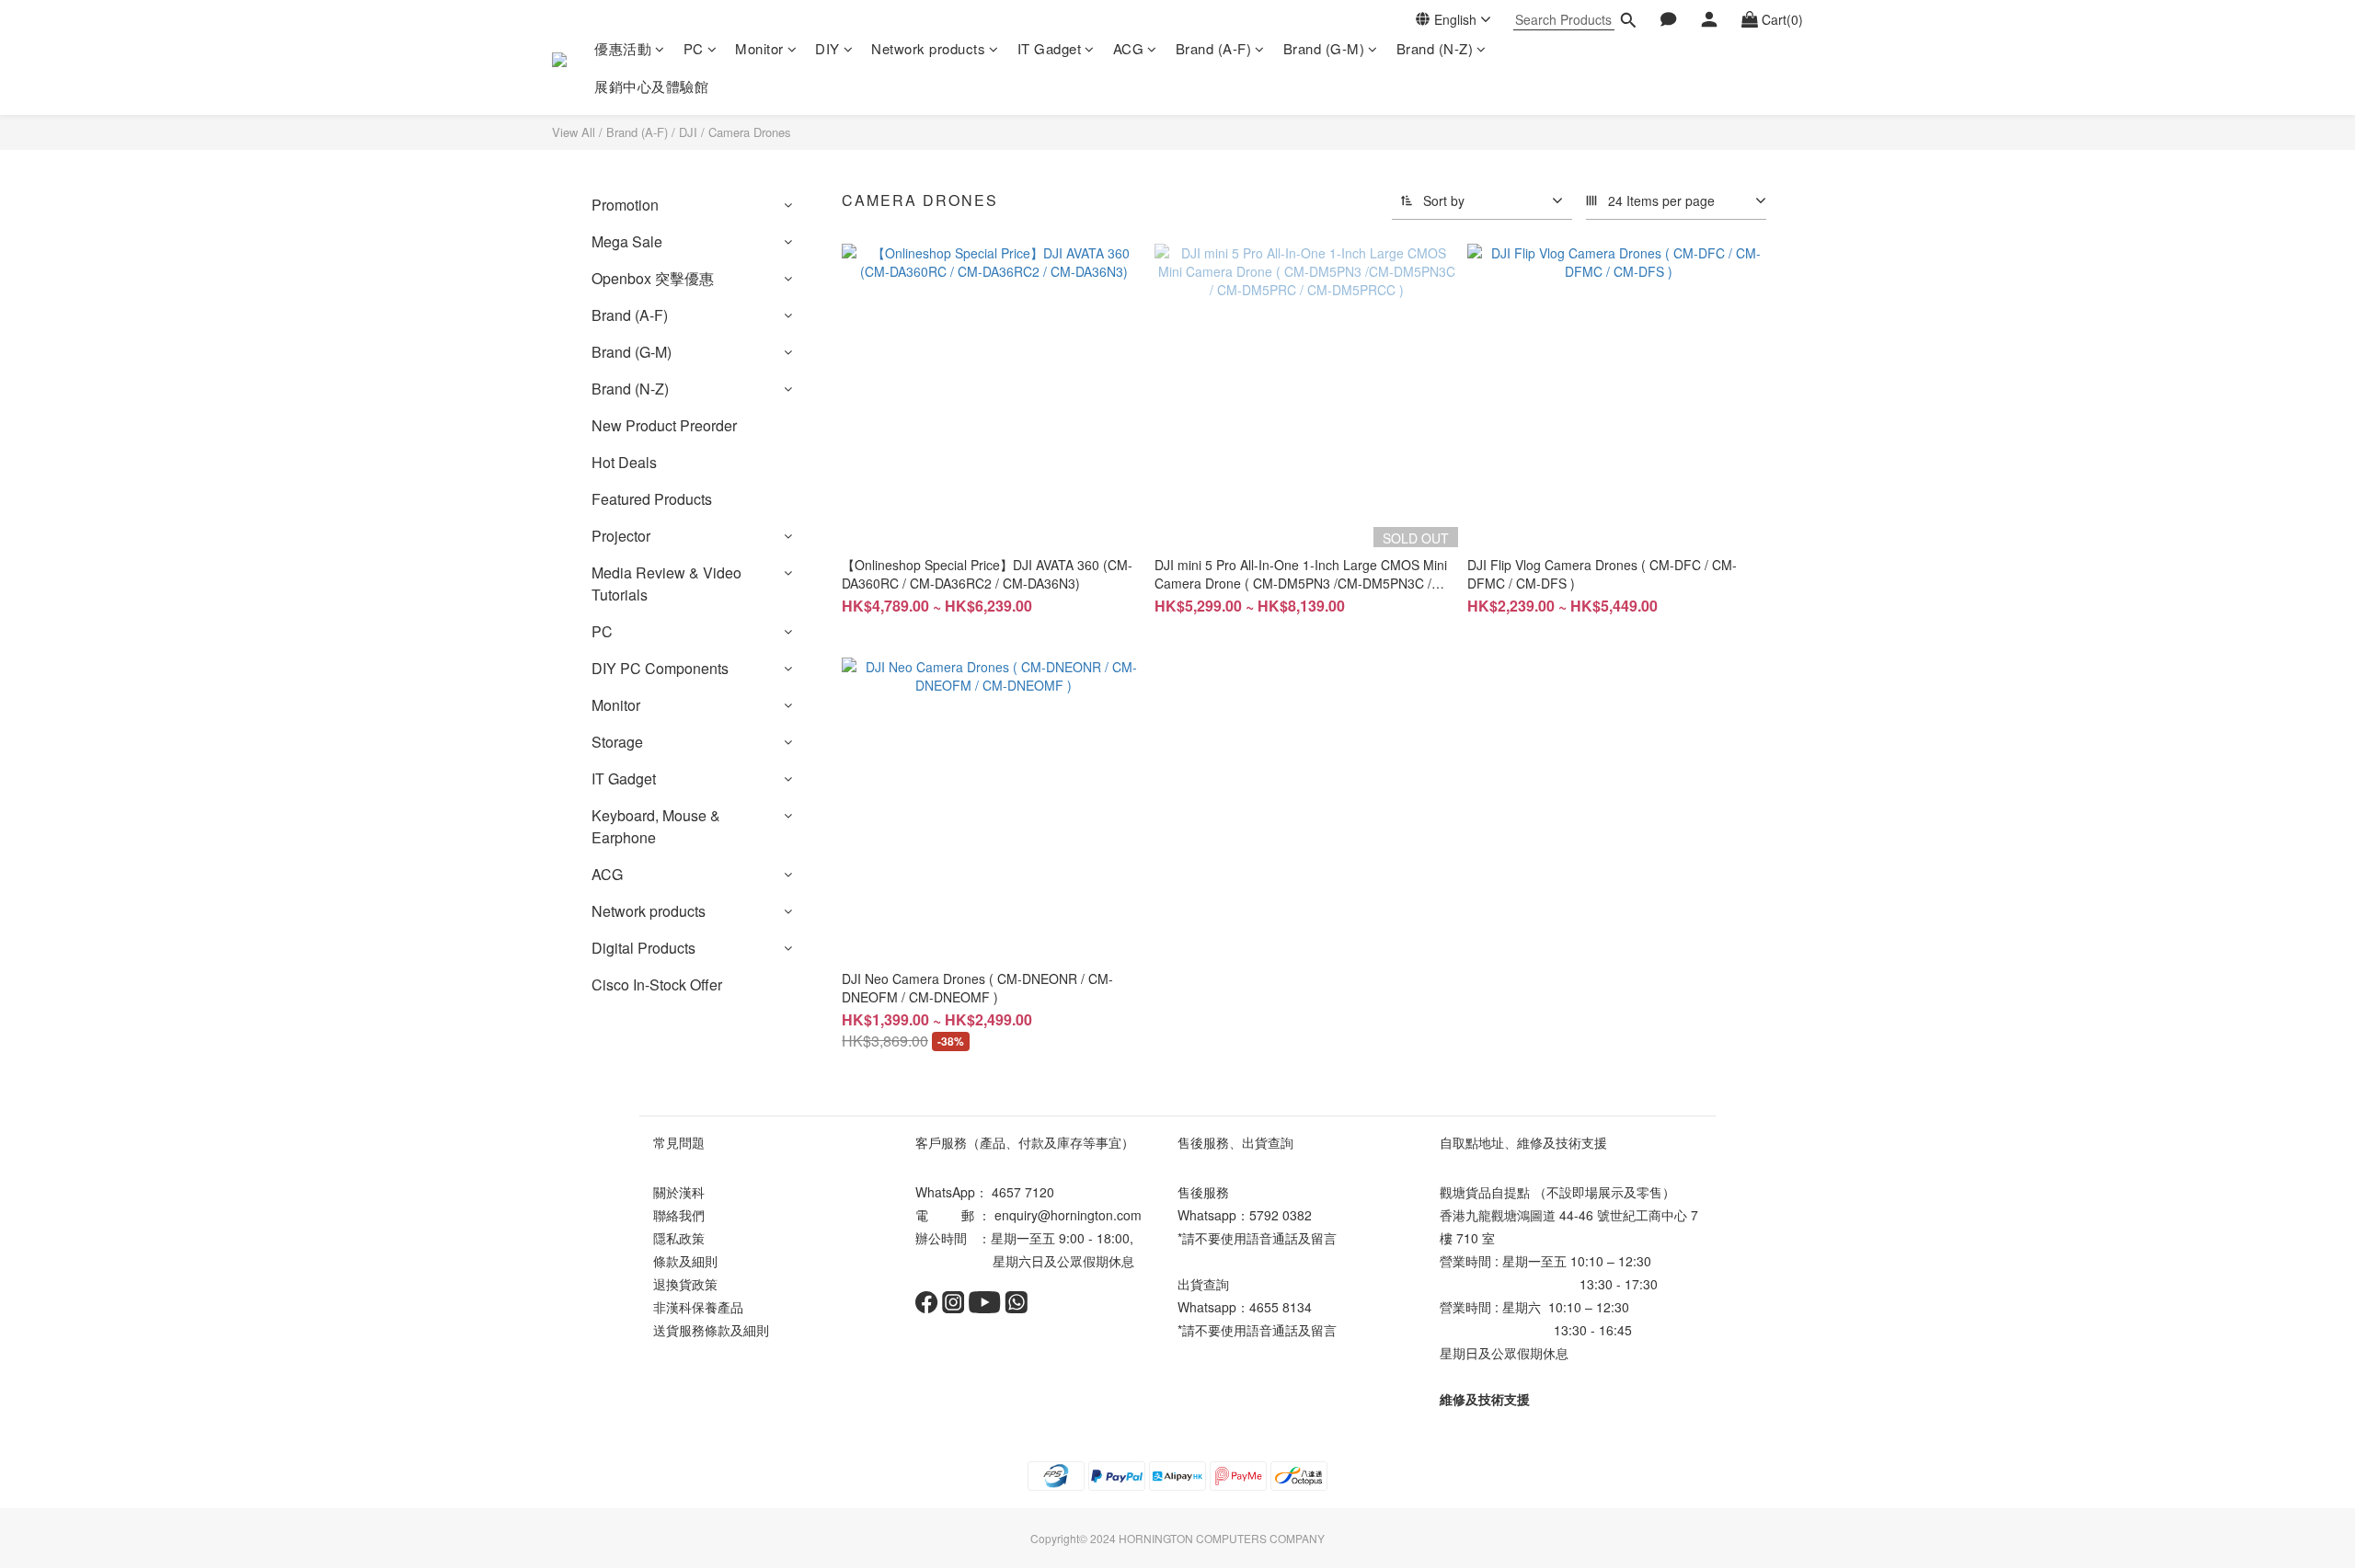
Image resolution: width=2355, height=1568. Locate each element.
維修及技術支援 (1485, 1399)
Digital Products (643, 948)
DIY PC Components (660, 668)
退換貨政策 (685, 1284)
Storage (617, 742)
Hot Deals (624, 462)
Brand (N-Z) (1435, 48)
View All (574, 132)
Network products (928, 48)
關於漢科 (679, 1192)
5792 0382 (1281, 1215)
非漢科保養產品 (698, 1307)
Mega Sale (627, 241)
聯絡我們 (679, 1215)
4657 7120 (1023, 1192)
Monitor (759, 48)
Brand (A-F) (1214, 48)
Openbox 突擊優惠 (653, 278)
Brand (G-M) (1324, 48)
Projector (621, 536)
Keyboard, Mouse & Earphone (656, 826)
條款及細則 (685, 1261)
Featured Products (652, 499)
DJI (688, 132)
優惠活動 (623, 48)
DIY (827, 48)
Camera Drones (750, 132)
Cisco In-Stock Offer (657, 984)
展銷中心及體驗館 (651, 86)
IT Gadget (1050, 48)
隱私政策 (679, 1238)
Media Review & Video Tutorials (666, 584)
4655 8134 (1281, 1307)
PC (694, 48)
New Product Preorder (664, 425)
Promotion (625, 205)
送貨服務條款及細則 (711, 1330)
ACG (1129, 48)
